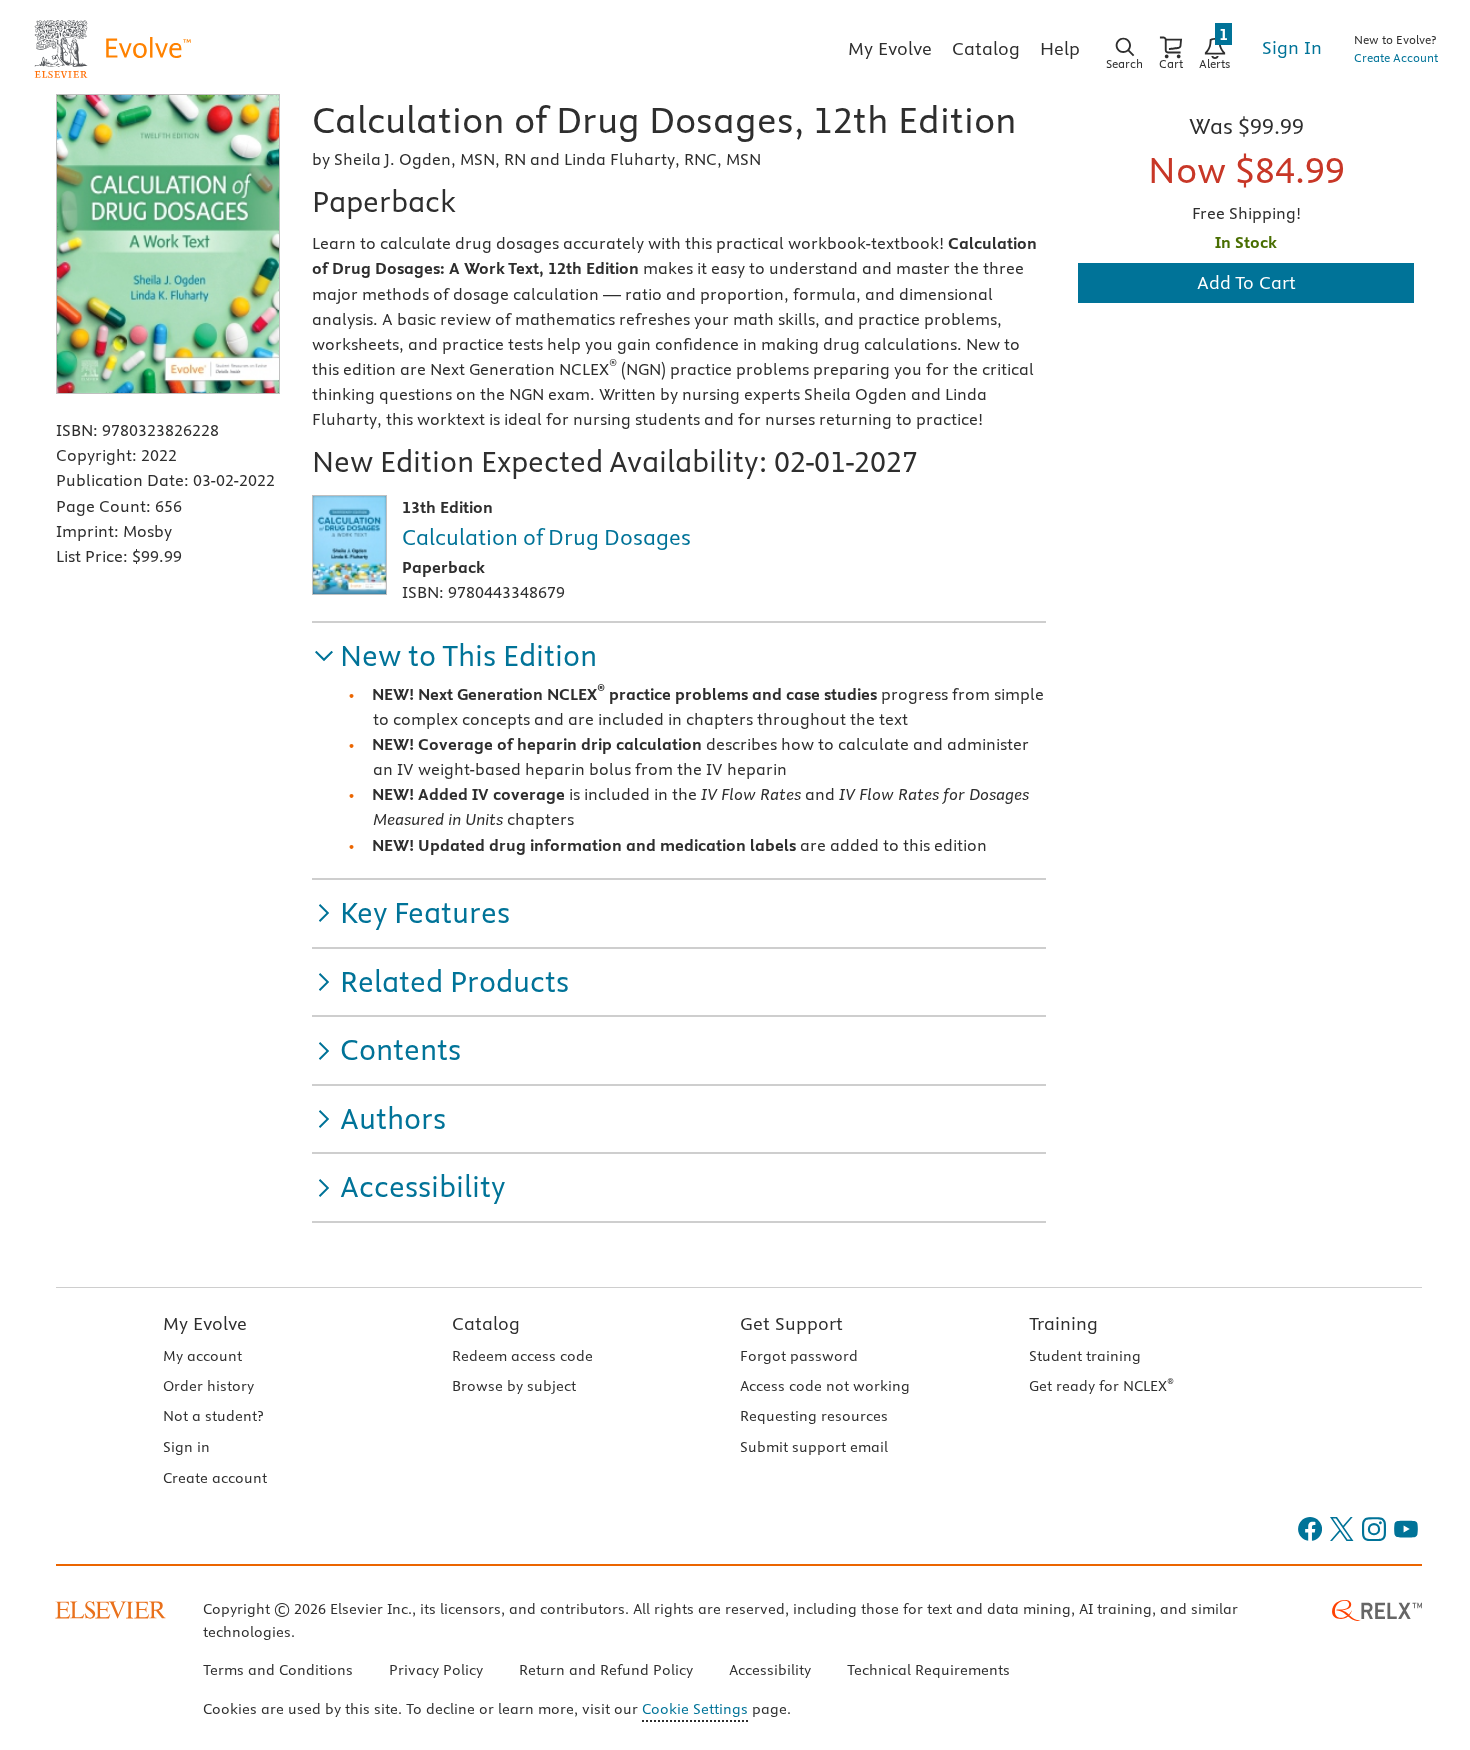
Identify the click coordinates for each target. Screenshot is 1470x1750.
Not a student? (213, 1416)
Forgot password (799, 1356)
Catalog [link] (986, 48)
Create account (215, 1478)
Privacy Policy (436, 1670)
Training (1063, 1323)
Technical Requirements (928, 1670)
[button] (454, 656)
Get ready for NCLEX (1101, 1386)
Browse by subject (514, 1386)
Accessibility (770, 1670)
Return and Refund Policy (606, 1670)
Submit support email (814, 1447)
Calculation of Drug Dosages (546, 537)
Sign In (1292, 47)
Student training (1085, 1356)
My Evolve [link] (890, 48)
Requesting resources (814, 1416)
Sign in (186, 1447)
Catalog (486, 1323)
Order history (208, 1386)
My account (202, 1356)
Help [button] (1060, 48)
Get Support (791, 1323)
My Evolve (205, 1323)
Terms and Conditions (278, 1670)
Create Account (1396, 57)
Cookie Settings (695, 1709)
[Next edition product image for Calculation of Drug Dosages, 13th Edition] (349, 545)
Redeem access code (522, 1356)
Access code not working (825, 1386)
